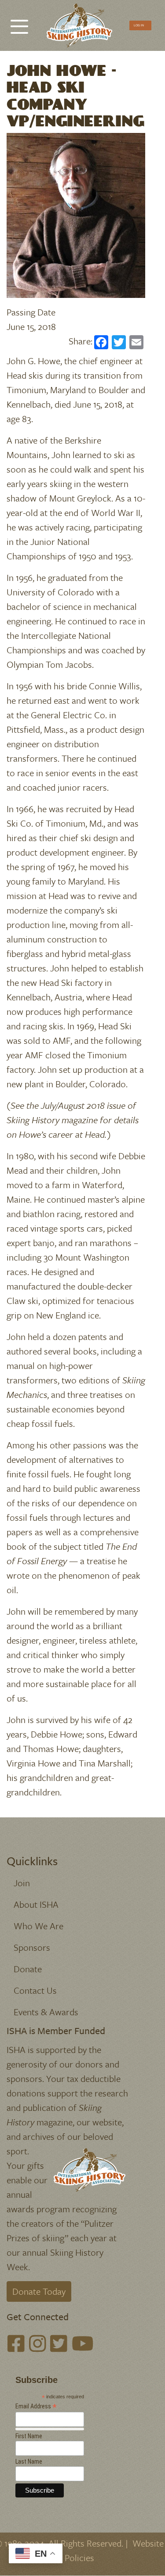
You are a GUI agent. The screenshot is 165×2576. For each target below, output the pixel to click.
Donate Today (39, 2291)
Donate (28, 1969)
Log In (139, 25)
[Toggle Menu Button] (19, 22)
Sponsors (32, 1947)
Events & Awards (46, 2012)
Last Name (29, 2461)
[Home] (79, 25)
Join (22, 1883)
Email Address (36, 2406)
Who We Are (38, 1926)
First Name (29, 2436)
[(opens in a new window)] (16, 2344)
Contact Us (35, 1990)
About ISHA (36, 1904)
